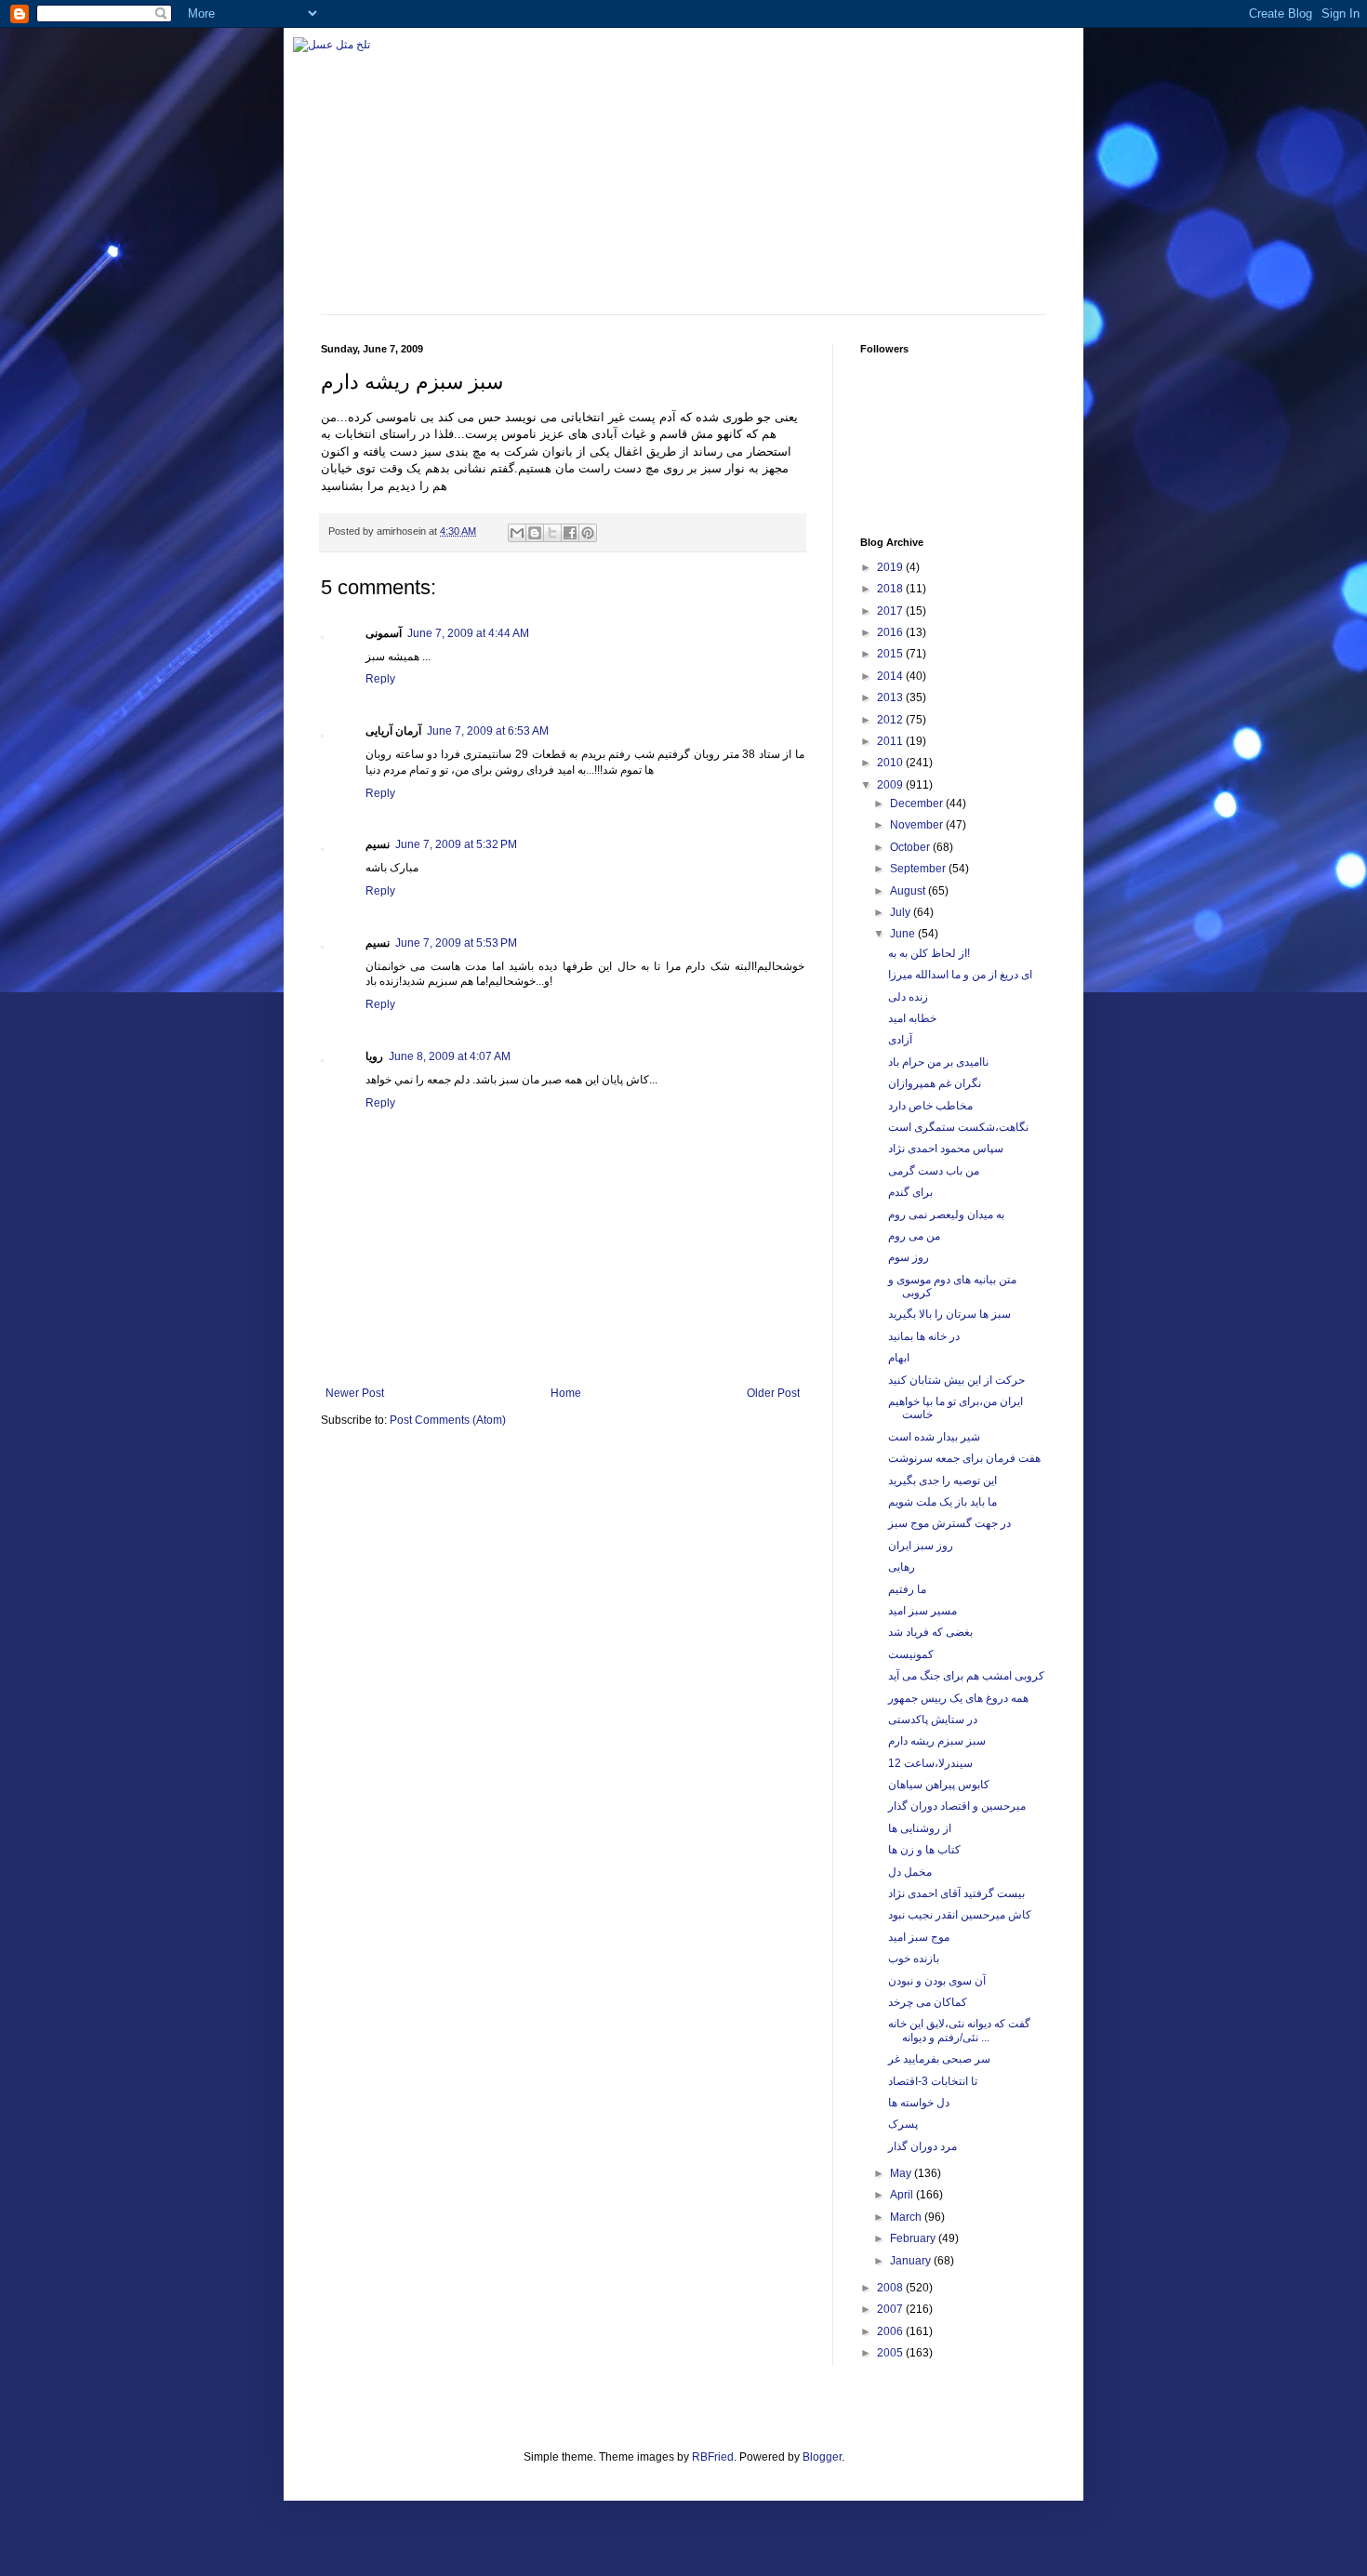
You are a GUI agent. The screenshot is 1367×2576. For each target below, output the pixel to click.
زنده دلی (908, 997)
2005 (891, 2353)
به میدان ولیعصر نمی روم (946, 1215)
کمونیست (911, 1654)
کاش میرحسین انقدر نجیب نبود (960, 1915)
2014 (891, 676)
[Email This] (517, 533)
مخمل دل (910, 1872)
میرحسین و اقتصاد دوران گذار (957, 1806)
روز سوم (909, 1257)
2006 (891, 2331)
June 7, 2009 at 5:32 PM (456, 844)
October (911, 847)
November (918, 825)
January (912, 2261)
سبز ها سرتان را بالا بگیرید (949, 1314)
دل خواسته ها (919, 2103)
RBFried (713, 2457)
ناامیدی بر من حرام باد (938, 1062)
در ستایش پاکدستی (933, 1720)
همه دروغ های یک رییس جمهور (958, 1698)
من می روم (914, 1236)
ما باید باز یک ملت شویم (942, 1502)
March (907, 2217)
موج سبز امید (919, 1937)
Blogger (822, 2457)
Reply (380, 679)
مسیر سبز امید (922, 1611)
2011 (891, 741)
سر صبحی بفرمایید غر (939, 2059)
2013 (891, 697)
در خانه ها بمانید (924, 1336)
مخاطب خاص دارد (930, 1106)
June (904, 934)
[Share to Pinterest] (588, 533)
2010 (891, 763)
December (918, 803)
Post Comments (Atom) (448, 1420)
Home (566, 1393)
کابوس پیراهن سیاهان (939, 1785)
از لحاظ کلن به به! (929, 953)
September (919, 869)
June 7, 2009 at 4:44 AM (468, 633)
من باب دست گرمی (934, 1171)
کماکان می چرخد (928, 2002)
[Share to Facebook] (570, 533)
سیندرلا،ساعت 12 (930, 1763)
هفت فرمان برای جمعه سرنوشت (964, 1458)
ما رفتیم (907, 1589)
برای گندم (910, 1192)
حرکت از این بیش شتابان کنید (956, 1380)
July (902, 912)
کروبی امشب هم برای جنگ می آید (966, 1676)
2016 (891, 632)
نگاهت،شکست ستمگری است (958, 1127)
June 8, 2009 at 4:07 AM (450, 1056)
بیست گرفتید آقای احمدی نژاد (956, 1893)
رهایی (902, 1567)
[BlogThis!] (535, 533)
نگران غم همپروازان (935, 1083)
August (909, 891)
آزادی (900, 1040)
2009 (891, 785)
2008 (891, 2288)
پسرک (903, 2124)
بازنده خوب (914, 1959)
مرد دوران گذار (922, 2146)
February (914, 2238)
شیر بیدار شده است (934, 1437)
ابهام (899, 1358)
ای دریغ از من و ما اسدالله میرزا (960, 975)
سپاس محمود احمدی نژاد (946, 1149)
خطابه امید (912, 1018)
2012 (891, 720)
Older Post (773, 1393)
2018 (891, 589)
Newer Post (355, 1393)
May (902, 2173)
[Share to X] (552, 533)
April (903, 2195)
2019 (891, 567)
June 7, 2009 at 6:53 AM (488, 731)
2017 (891, 611)
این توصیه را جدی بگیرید (942, 1481)
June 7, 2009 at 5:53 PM (456, 943)
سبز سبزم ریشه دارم (937, 1741)
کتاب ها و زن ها (924, 1850)
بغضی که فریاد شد (930, 1632)
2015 (891, 654)
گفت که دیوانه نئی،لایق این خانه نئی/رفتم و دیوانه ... (959, 2030)
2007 (891, 2309)
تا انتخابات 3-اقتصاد (933, 2081)
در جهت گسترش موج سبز (949, 1523)
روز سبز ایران (921, 1546)
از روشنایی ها (920, 1828)
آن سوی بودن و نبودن (937, 1981)
